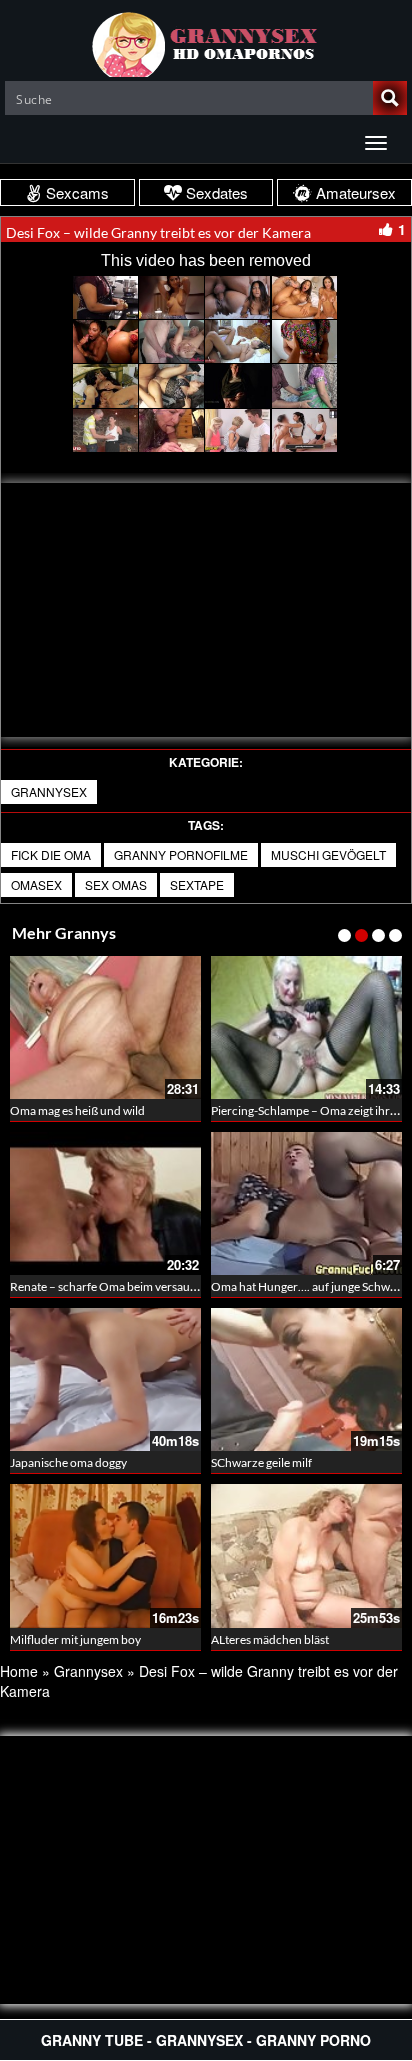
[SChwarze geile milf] (306, 1379)
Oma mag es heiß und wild (77, 1110)
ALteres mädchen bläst (270, 1639)
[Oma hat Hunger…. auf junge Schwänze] (306, 1203)
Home (19, 1671)
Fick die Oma (51, 854)
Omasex (36, 884)
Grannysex (49, 791)
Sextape (197, 884)
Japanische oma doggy (68, 1462)
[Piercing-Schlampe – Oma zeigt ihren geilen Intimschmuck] (306, 1027)
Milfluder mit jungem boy (75, 1639)
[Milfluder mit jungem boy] (105, 1555)
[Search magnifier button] (390, 98)
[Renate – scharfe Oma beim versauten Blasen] (105, 1203)
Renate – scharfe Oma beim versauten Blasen (127, 1286)
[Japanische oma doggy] (105, 1379)
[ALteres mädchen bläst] (306, 1555)
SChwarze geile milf (261, 1462)
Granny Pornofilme (181, 854)
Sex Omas (116, 884)
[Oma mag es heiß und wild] (105, 1027)
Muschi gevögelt (328, 854)
